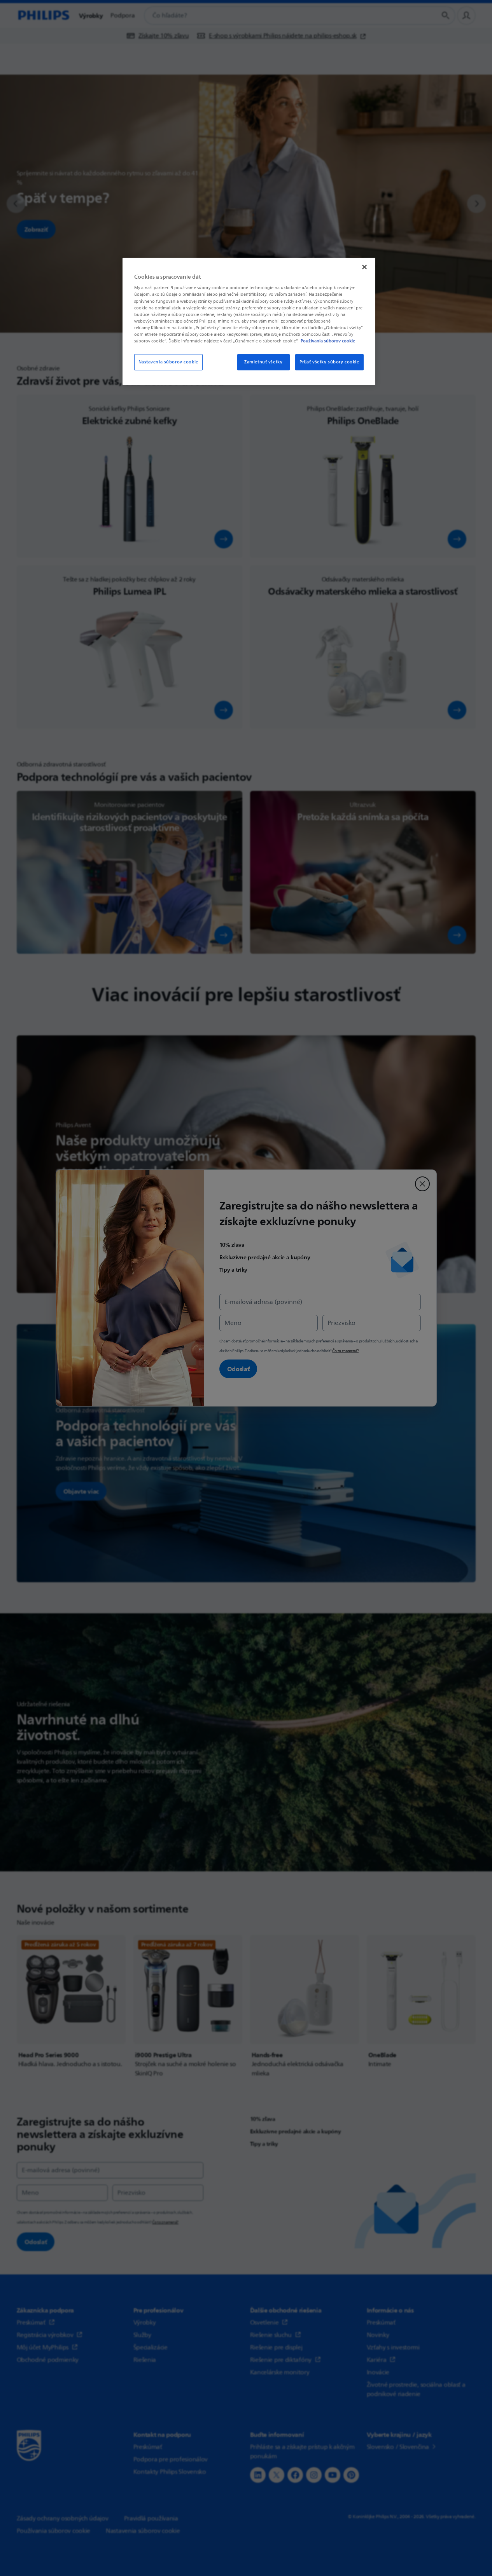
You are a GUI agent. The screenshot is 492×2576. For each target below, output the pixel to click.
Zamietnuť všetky (263, 362)
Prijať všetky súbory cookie (329, 362)
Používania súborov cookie (328, 341)
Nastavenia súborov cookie (168, 362)
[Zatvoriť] (364, 267)
